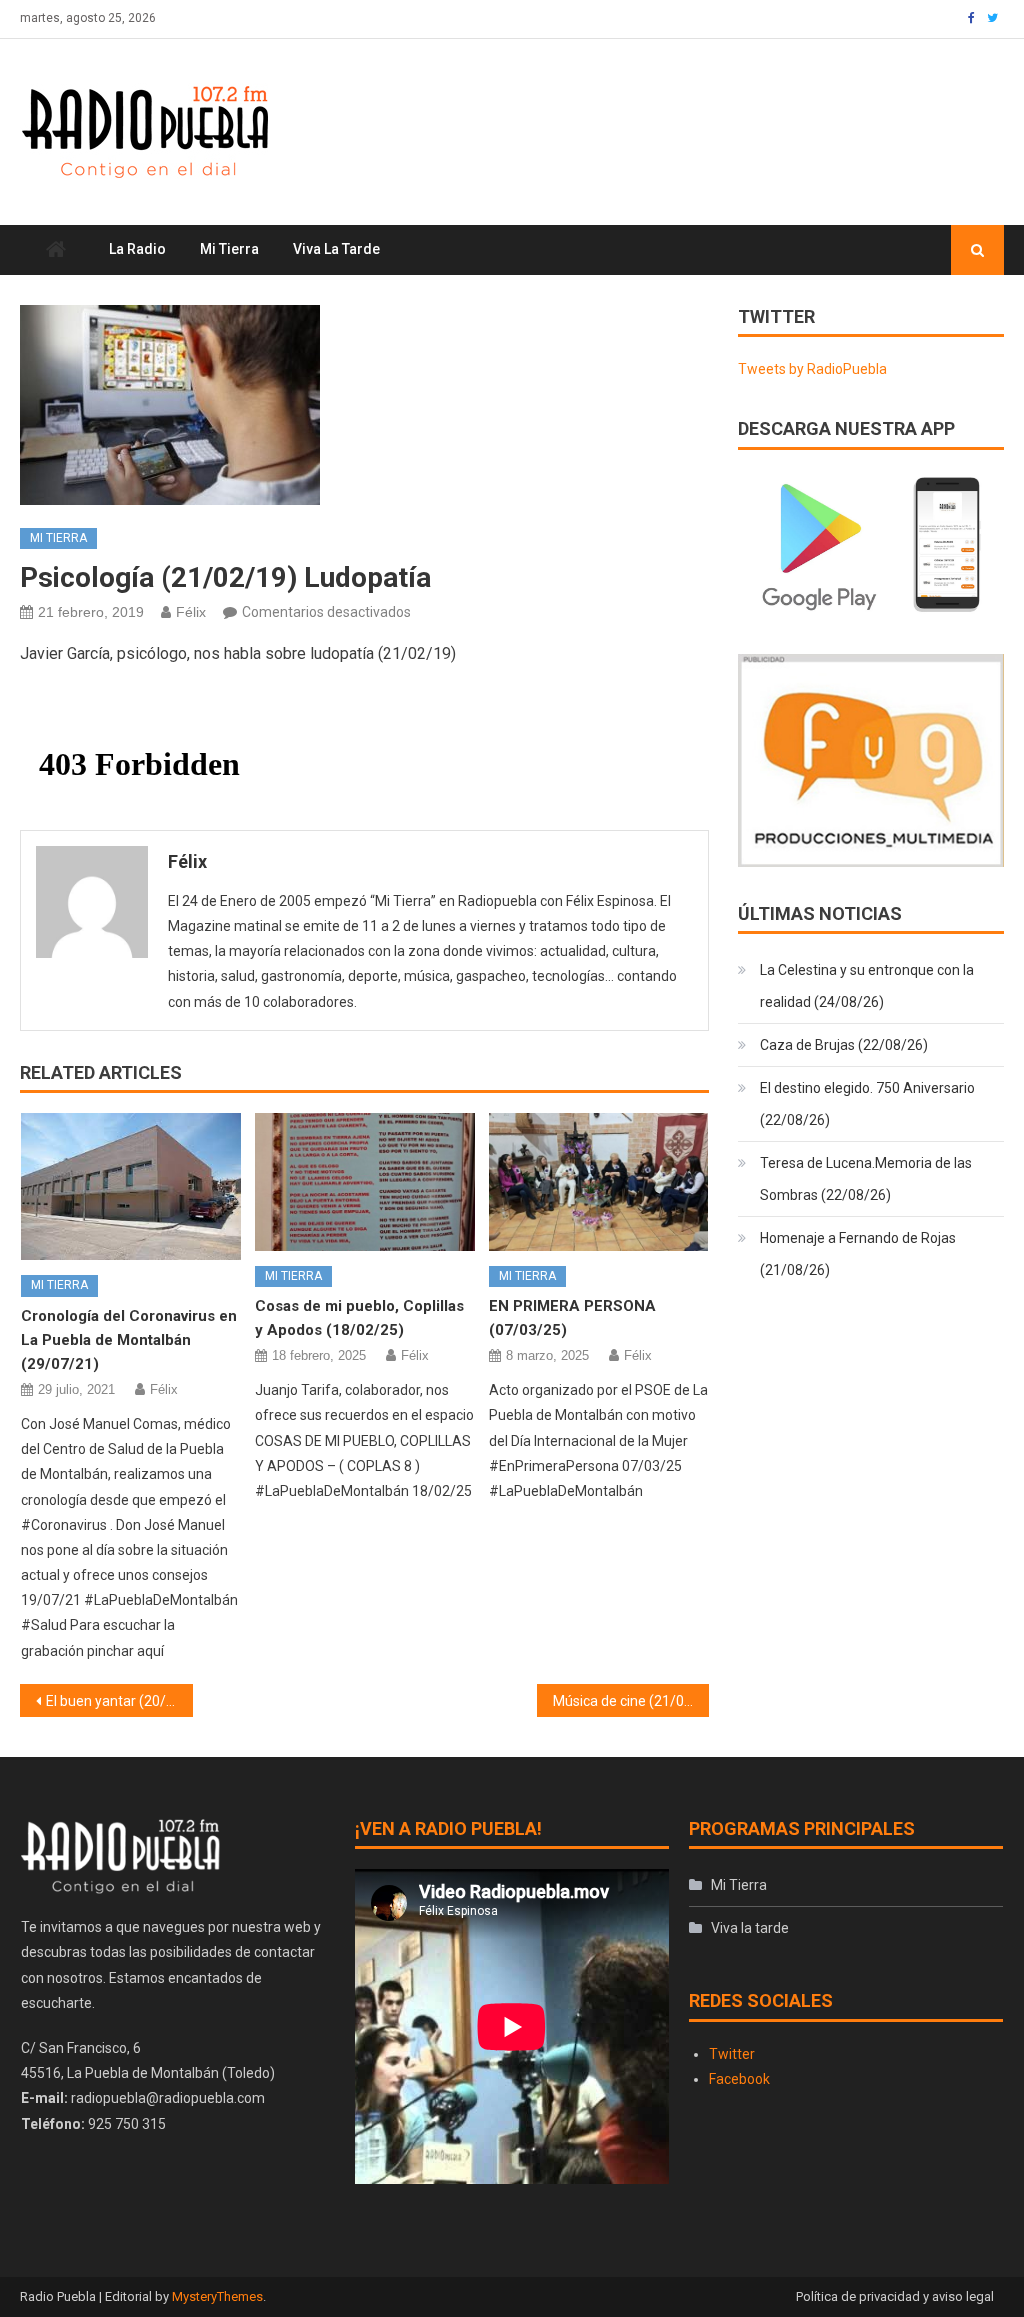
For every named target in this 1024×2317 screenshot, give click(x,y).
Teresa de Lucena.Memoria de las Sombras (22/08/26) (866, 1179)
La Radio (137, 249)
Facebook (739, 2079)
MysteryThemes (217, 2296)
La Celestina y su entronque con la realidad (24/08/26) (867, 986)
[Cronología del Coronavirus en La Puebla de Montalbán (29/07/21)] (131, 1186)
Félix (191, 612)
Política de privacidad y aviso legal (895, 2296)
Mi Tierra (229, 249)
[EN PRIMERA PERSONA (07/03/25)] (599, 1181)
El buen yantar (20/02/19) (119, 1701)
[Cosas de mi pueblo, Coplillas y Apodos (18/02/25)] (365, 1181)
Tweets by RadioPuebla (812, 369)
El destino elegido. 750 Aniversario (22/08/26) (867, 1104)
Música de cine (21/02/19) (631, 1701)
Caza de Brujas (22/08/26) (844, 1045)
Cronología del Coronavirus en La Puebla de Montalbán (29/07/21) (129, 1340)
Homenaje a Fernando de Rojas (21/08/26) (858, 1254)
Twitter (732, 2054)
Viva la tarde (336, 249)
